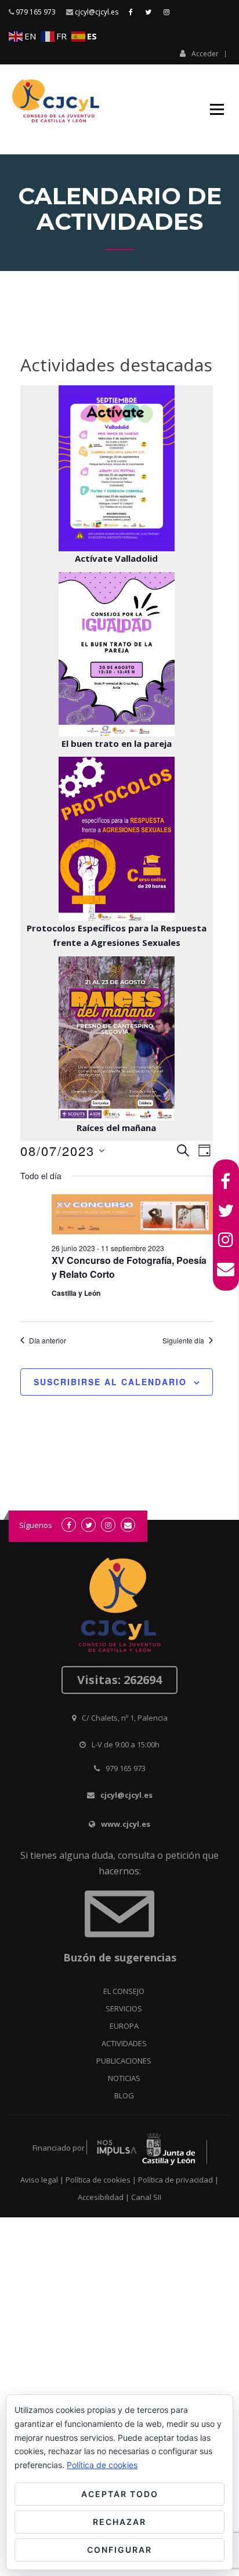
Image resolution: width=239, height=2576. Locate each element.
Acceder (205, 53)
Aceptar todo (120, 2494)
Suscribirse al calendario (110, 1382)
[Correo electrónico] (226, 1269)
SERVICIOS (124, 2008)
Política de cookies (98, 2180)
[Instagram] (226, 1240)
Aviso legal (39, 2180)
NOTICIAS (124, 2078)
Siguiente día (183, 1341)
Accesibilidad (101, 2197)
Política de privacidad (175, 2180)
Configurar (119, 2550)
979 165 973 (36, 12)
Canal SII (146, 2197)
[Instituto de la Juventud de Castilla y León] (147, 2148)
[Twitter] (226, 1211)
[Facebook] (226, 1182)
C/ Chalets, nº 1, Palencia (125, 1718)
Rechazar (119, 2522)
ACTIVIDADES (124, 2043)
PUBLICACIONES (124, 2061)
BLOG (124, 2096)
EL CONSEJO (124, 1991)
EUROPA (124, 2026)
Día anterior (48, 1341)
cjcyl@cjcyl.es (97, 12)
